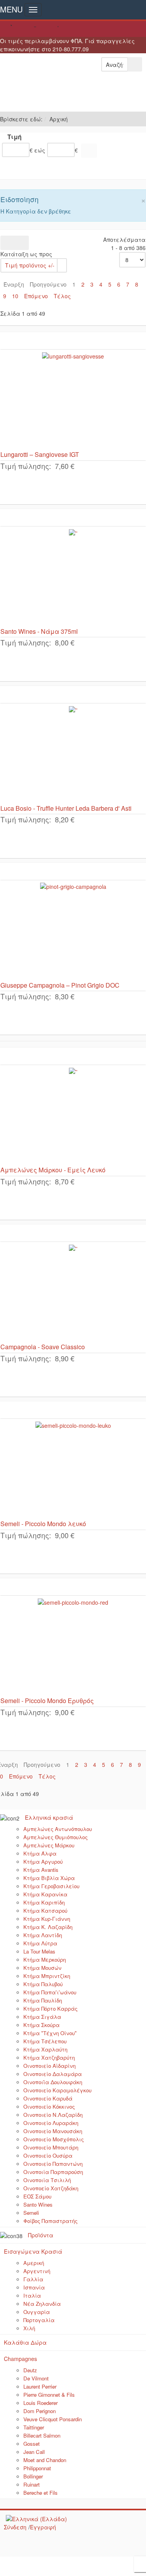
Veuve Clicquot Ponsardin (53, 2419)
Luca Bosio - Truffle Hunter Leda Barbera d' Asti (66, 808)
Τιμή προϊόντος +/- (30, 265)
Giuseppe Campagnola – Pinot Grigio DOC (60, 985)
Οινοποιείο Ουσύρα (48, 2155)
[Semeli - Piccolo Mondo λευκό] (73, 1469)
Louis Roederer (40, 2403)
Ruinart (32, 2484)
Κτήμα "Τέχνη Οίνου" (50, 2033)
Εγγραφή (43, 2527)
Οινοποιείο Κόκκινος (49, 2106)
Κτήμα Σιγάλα (42, 2017)
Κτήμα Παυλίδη (43, 2000)
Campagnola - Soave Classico (43, 1347)
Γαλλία (33, 2279)
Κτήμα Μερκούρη (45, 1960)
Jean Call (34, 2452)
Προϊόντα (41, 2235)
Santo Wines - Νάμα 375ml (39, 631)
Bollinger (33, 2476)
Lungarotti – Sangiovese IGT (40, 454)
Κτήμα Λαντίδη (43, 1935)
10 (15, 296)
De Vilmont (36, 2378)
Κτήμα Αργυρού (43, 1862)
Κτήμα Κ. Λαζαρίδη (48, 1927)
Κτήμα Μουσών (42, 1968)
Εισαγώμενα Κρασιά (33, 2251)
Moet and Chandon (45, 2460)
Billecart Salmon (42, 2435)
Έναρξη (14, 284)
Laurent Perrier (40, 2386)
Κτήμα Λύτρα (40, 1943)
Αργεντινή (37, 2271)
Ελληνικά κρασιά (49, 1817)
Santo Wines (38, 2204)
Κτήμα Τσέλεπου (45, 2041)
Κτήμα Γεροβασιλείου (51, 1886)
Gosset (32, 2444)
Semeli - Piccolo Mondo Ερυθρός (47, 1701)
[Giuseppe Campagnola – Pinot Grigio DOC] (73, 931)
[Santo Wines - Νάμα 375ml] (73, 577)
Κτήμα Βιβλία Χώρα (49, 1878)
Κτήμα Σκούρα (41, 2025)
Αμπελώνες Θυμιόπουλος (55, 1837)
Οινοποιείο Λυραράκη (51, 2123)
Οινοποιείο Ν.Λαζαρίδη (53, 2115)
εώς (40, 150)
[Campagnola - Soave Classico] (73, 1292)
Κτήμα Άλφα (40, 1853)
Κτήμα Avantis (41, 1870)
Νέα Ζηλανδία (42, 2304)
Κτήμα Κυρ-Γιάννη (47, 1919)
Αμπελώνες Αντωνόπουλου (58, 1829)
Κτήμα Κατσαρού (45, 1911)
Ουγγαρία (37, 2312)
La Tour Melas (39, 1951)
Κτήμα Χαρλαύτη (45, 2049)
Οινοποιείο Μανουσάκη (53, 2131)
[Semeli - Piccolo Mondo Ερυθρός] (73, 1646)
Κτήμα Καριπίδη (44, 1902)
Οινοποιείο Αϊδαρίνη (49, 2066)
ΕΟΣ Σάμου (37, 2196)
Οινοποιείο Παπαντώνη (53, 2164)
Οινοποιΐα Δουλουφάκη (53, 2082)
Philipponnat (37, 2468)
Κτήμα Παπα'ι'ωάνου (50, 1992)
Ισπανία (34, 2287)
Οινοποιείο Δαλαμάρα (53, 2074)
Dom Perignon (40, 2411)
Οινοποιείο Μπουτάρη (51, 2147)
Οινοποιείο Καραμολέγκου (57, 2090)
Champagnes (20, 2359)
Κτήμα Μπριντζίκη (47, 1976)
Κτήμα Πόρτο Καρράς (50, 2009)
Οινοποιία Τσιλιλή (47, 2180)
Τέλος (62, 296)
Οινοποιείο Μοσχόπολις (54, 2139)
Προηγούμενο (48, 284)
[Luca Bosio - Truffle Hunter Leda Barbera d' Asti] (73, 754)
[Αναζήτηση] (89, 151)
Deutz (30, 2370)
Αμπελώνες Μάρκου (49, 1845)
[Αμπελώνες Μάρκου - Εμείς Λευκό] (73, 1116)
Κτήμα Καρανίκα (45, 1894)
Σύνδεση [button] (15, 2527)
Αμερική (34, 2263)
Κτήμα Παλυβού (43, 1984)
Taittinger (34, 2427)
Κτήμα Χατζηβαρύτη (49, 2057)
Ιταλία (32, 2295)
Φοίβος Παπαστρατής (50, 2221)
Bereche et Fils (40, 2493)
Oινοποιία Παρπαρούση (53, 2172)
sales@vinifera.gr (71, 29)
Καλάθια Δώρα (25, 2342)
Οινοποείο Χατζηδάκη (51, 2188)
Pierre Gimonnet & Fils (49, 2395)
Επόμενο (36, 296)
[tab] (73, 138)
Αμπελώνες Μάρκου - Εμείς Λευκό (53, 1170)
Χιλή (29, 2328)
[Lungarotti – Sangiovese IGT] (73, 400)
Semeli (31, 2213)
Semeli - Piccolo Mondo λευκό (43, 1524)
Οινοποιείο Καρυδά (48, 2098)
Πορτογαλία (39, 2320)
